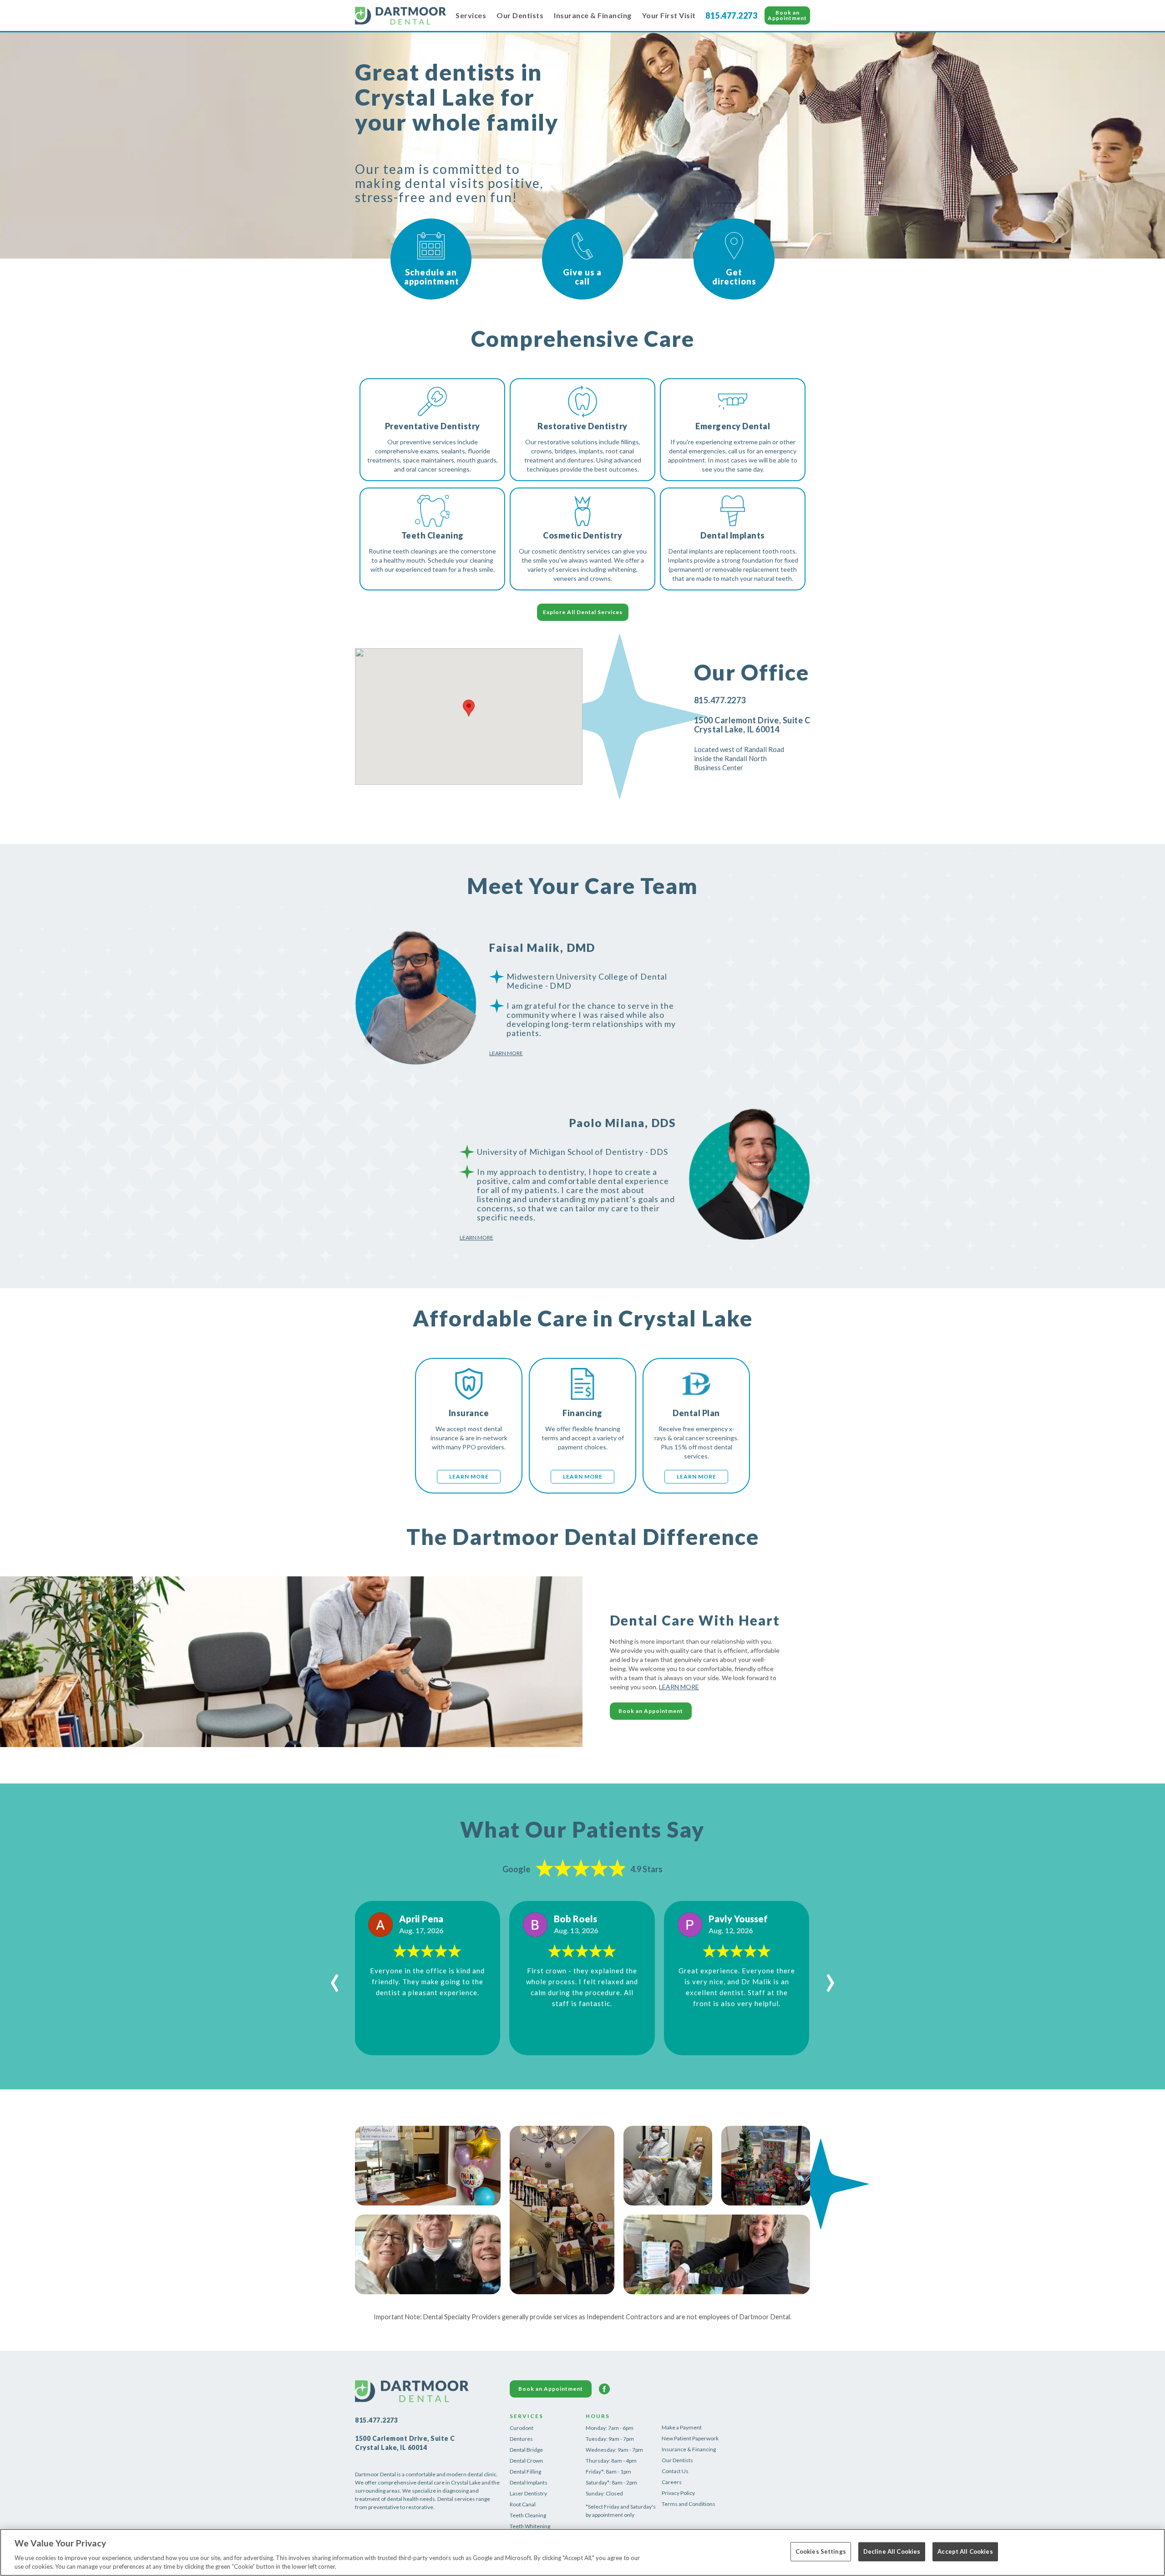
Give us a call (582, 277)
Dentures (521, 2439)
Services (471, 15)
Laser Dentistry (528, 2493)
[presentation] (335, 1978)
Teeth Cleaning (528, 2515)
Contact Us (675, 2471)
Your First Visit (669, 15)
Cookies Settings (821, 2551)
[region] (582, 2552)
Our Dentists (520, 15)
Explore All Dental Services (583, 612)
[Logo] (400, 16)
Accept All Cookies (965, 2551)
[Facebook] (604, 2389)
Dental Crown (526, 2461)
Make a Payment (682, 2427)
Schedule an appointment (432, 277)
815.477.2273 (731, 15)
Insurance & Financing (593, 15)
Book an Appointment (787, 15)
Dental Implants (529, 2482)
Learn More (506, 1053)
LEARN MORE (679, 1687)
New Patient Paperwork (690, 2438)
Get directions (734, 277)
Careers (672, 2482)
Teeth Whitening (530, 2526)
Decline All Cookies (892, 2551)
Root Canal (523, 2504)
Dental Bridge (526, 2450)
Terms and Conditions (689, 2504)
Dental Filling (525, 2472)
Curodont (522, 2428)
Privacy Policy (678, 2493)
